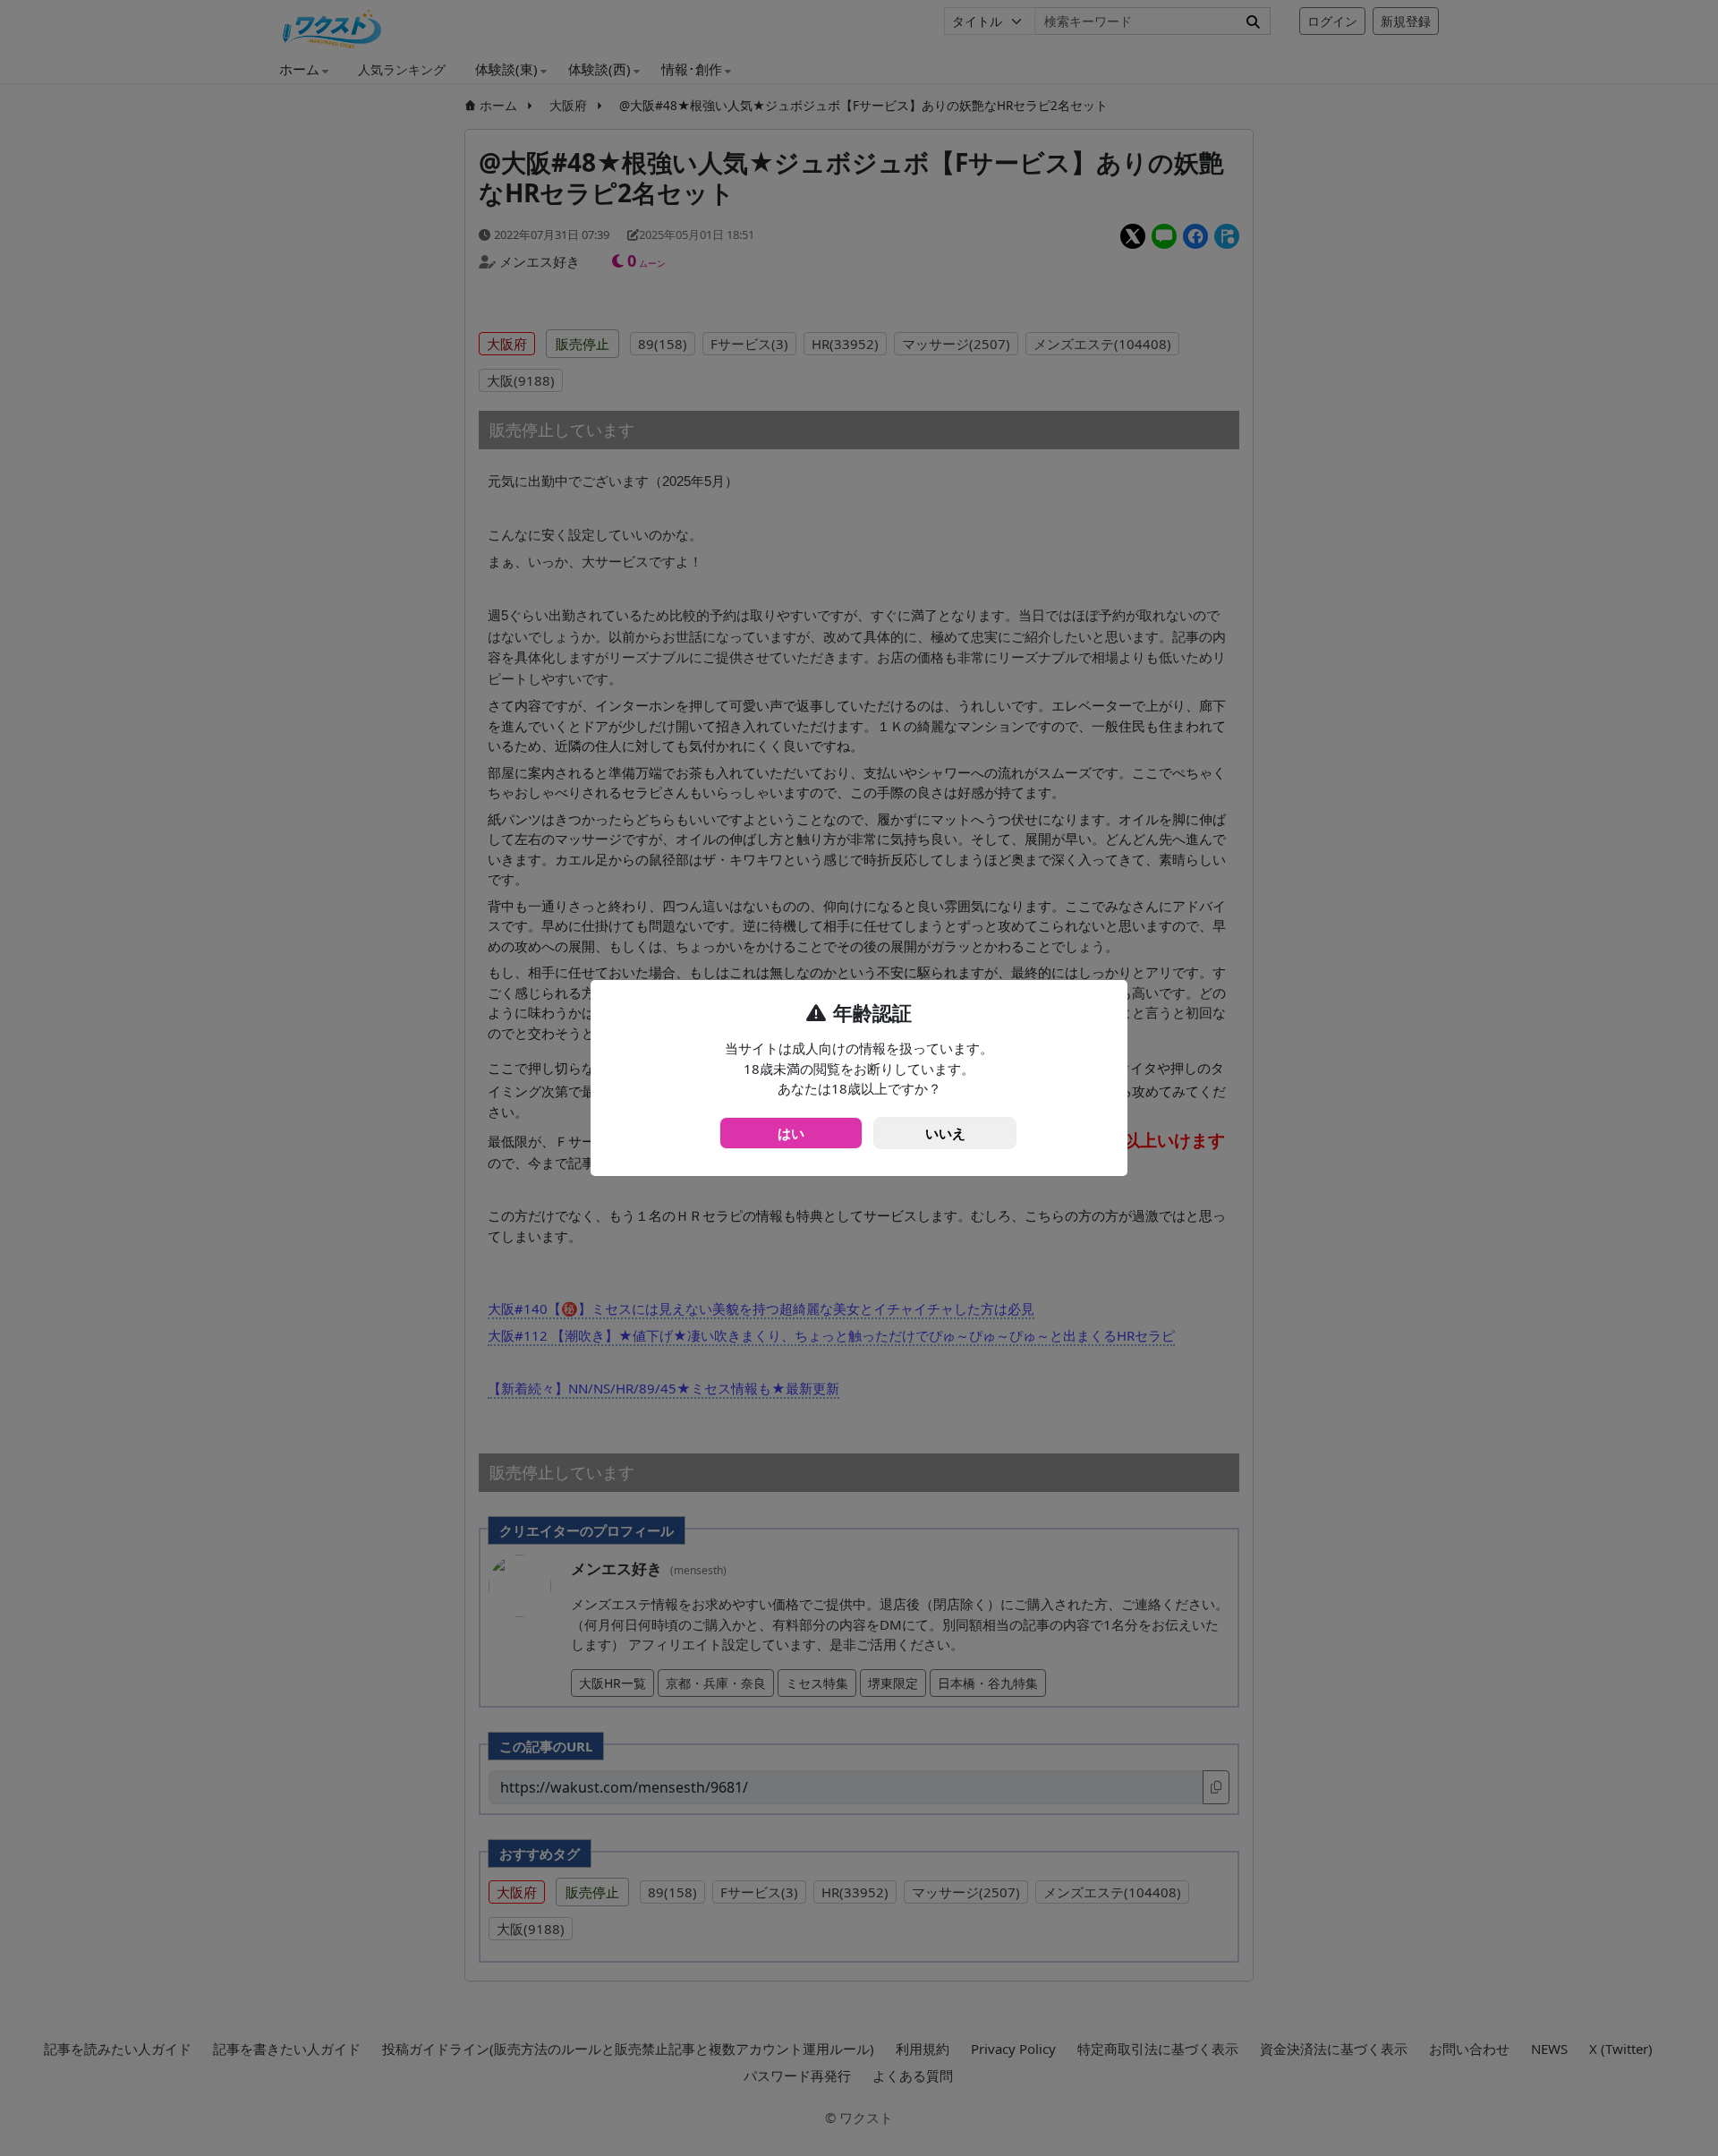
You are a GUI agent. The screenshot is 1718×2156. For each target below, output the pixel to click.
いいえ (945, 1133)
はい (791, 1133)
